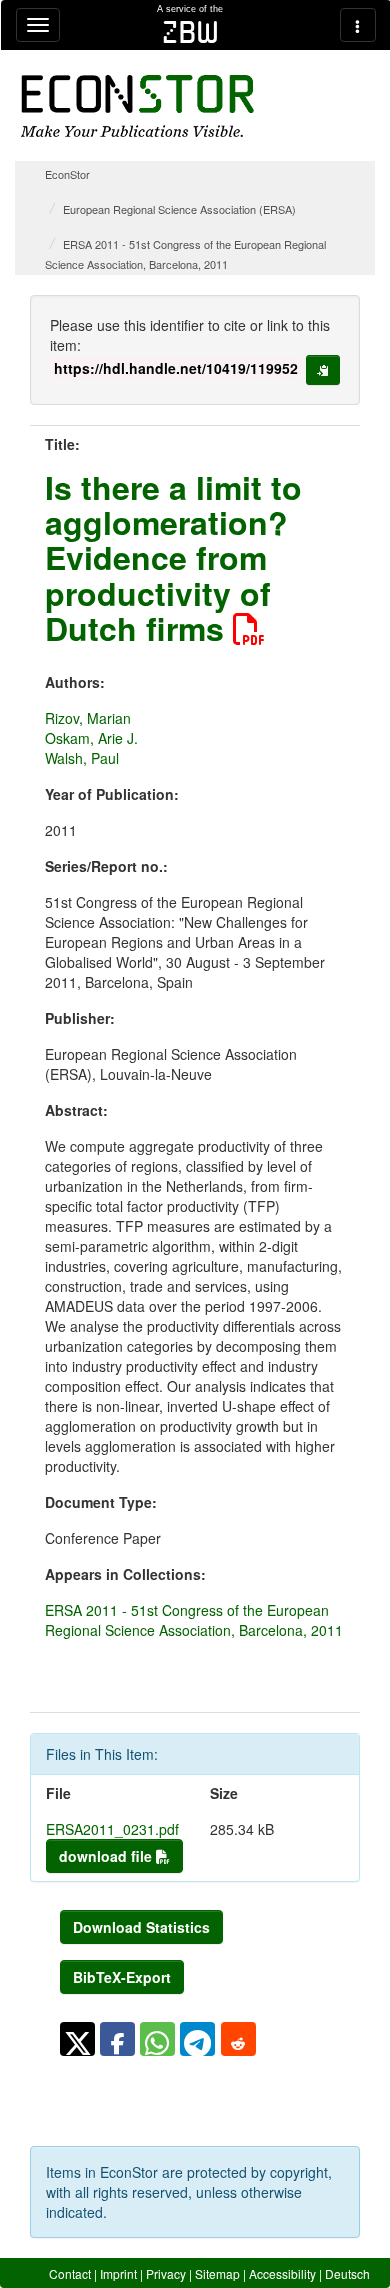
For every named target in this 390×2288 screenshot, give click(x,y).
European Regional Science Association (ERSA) (179, 209)
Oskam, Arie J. (91, 738)
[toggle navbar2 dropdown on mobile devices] (358, 25)
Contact (70, 2273)
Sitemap (217, 2273)
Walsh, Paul (82, 758)
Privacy (166, 2273)
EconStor (67, 174)
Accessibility (282, 2273)
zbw (190, 32)
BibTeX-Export (122, 1977)
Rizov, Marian (88, 718)
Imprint (118, 2273)
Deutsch (347, 2273)
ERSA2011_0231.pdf (112, 1829)
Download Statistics (141, 1927)
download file (107, 1856)
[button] (77, 2039)
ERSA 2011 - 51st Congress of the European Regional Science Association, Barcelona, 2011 (194, 1620)
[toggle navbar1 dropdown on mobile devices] (38, 25)
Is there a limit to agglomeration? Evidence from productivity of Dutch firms (173, 557)
